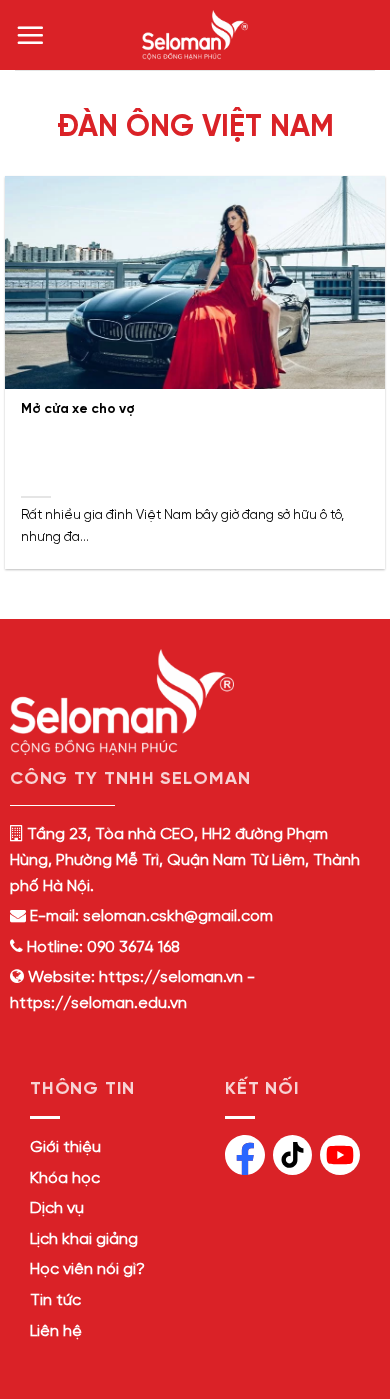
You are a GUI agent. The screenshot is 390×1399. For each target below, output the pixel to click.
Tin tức (55, 1300)
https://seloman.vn (171, 977)
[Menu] (30, 35)
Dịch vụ (57, 1208)
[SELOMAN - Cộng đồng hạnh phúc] (195, 35)
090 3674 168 (131, 947)
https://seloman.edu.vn (98, 1003)
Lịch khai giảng (84, 1239)
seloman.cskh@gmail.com (178, 916)
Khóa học (65, 1178)
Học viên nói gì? (87, 1269)
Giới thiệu (65, 1147)
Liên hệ (56, 1331)
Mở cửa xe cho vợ (78, 409)
